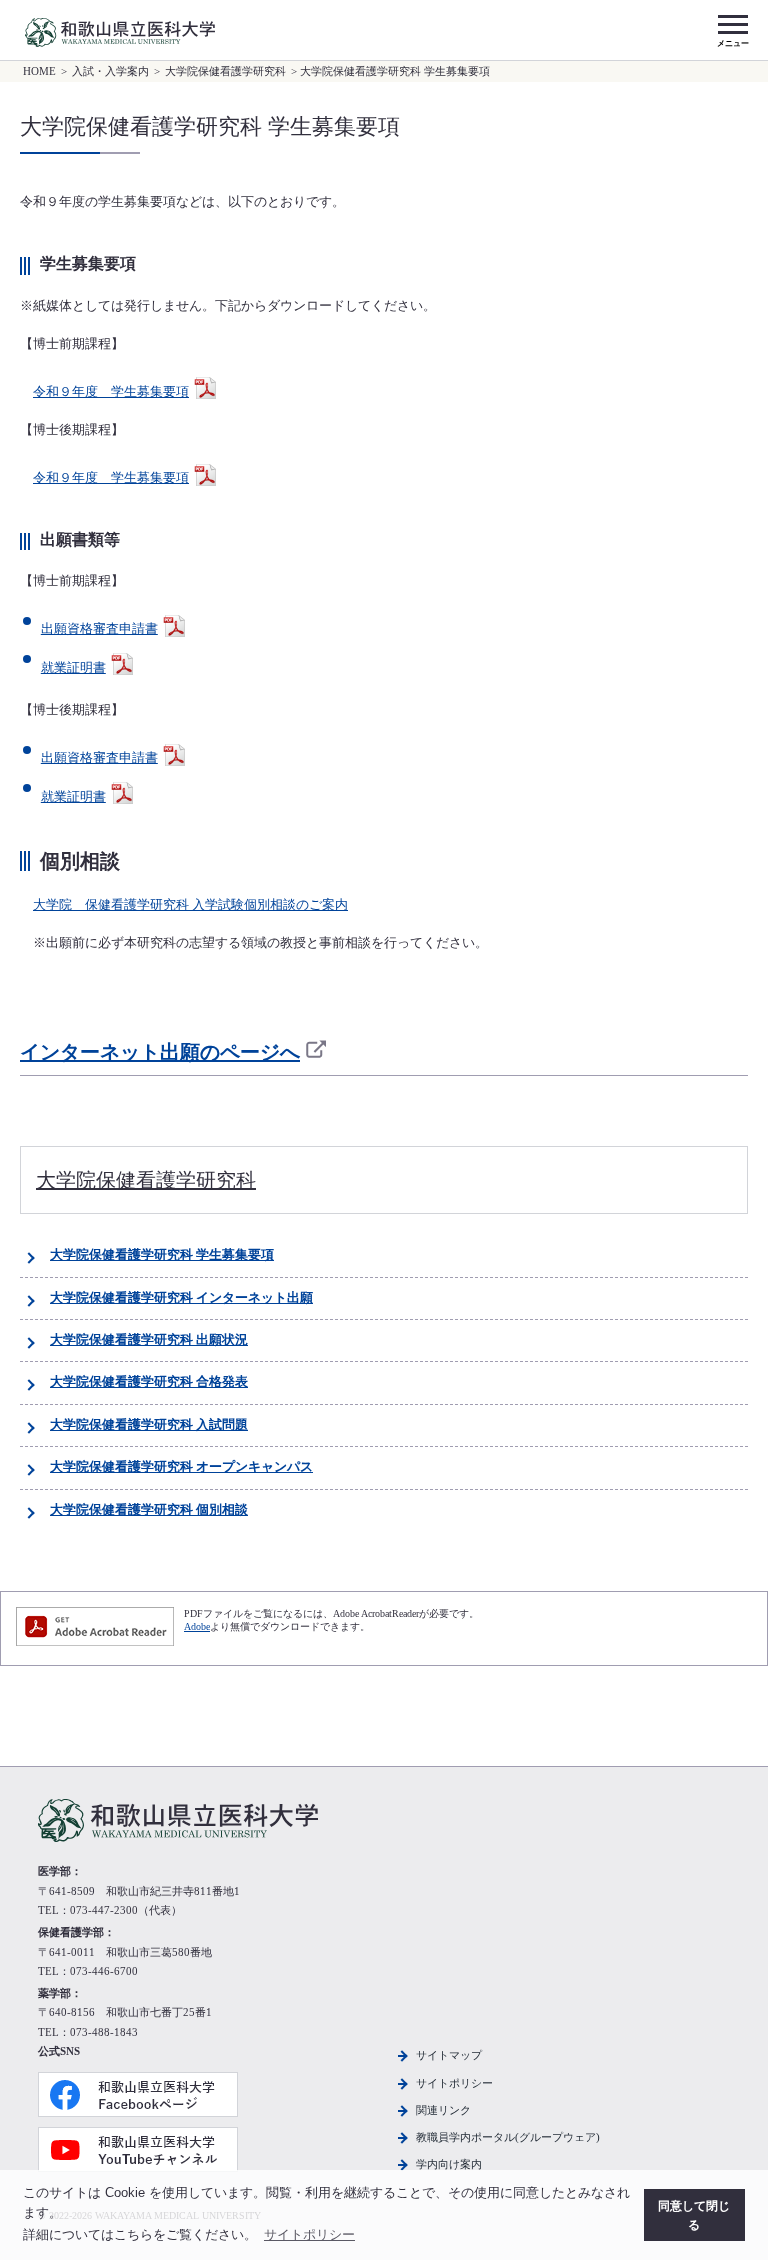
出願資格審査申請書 (99, 629)
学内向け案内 (449, 2164)
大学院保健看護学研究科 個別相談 (149, 1510)
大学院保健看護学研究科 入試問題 (149, 1425)
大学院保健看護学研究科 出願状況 (149, 1340)
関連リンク (443, 2110)
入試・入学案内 (110, 71)
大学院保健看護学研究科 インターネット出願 (181, 1298)
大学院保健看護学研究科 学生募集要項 (162, 1255)
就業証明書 (73, 668)
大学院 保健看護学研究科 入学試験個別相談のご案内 (190, 905)
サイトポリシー (454, 2083)
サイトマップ (449, 2055)
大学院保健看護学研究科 (225, 71)
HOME (39, 71)
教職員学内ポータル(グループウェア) (508, 2137)
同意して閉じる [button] (694, 2215)
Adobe (197, 1626)
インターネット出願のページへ (160, 1052)
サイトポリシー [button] (309, 2234)
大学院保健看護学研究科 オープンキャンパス (181, 1467)
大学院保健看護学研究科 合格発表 (149, 1382)
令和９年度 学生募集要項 (111, 392)
